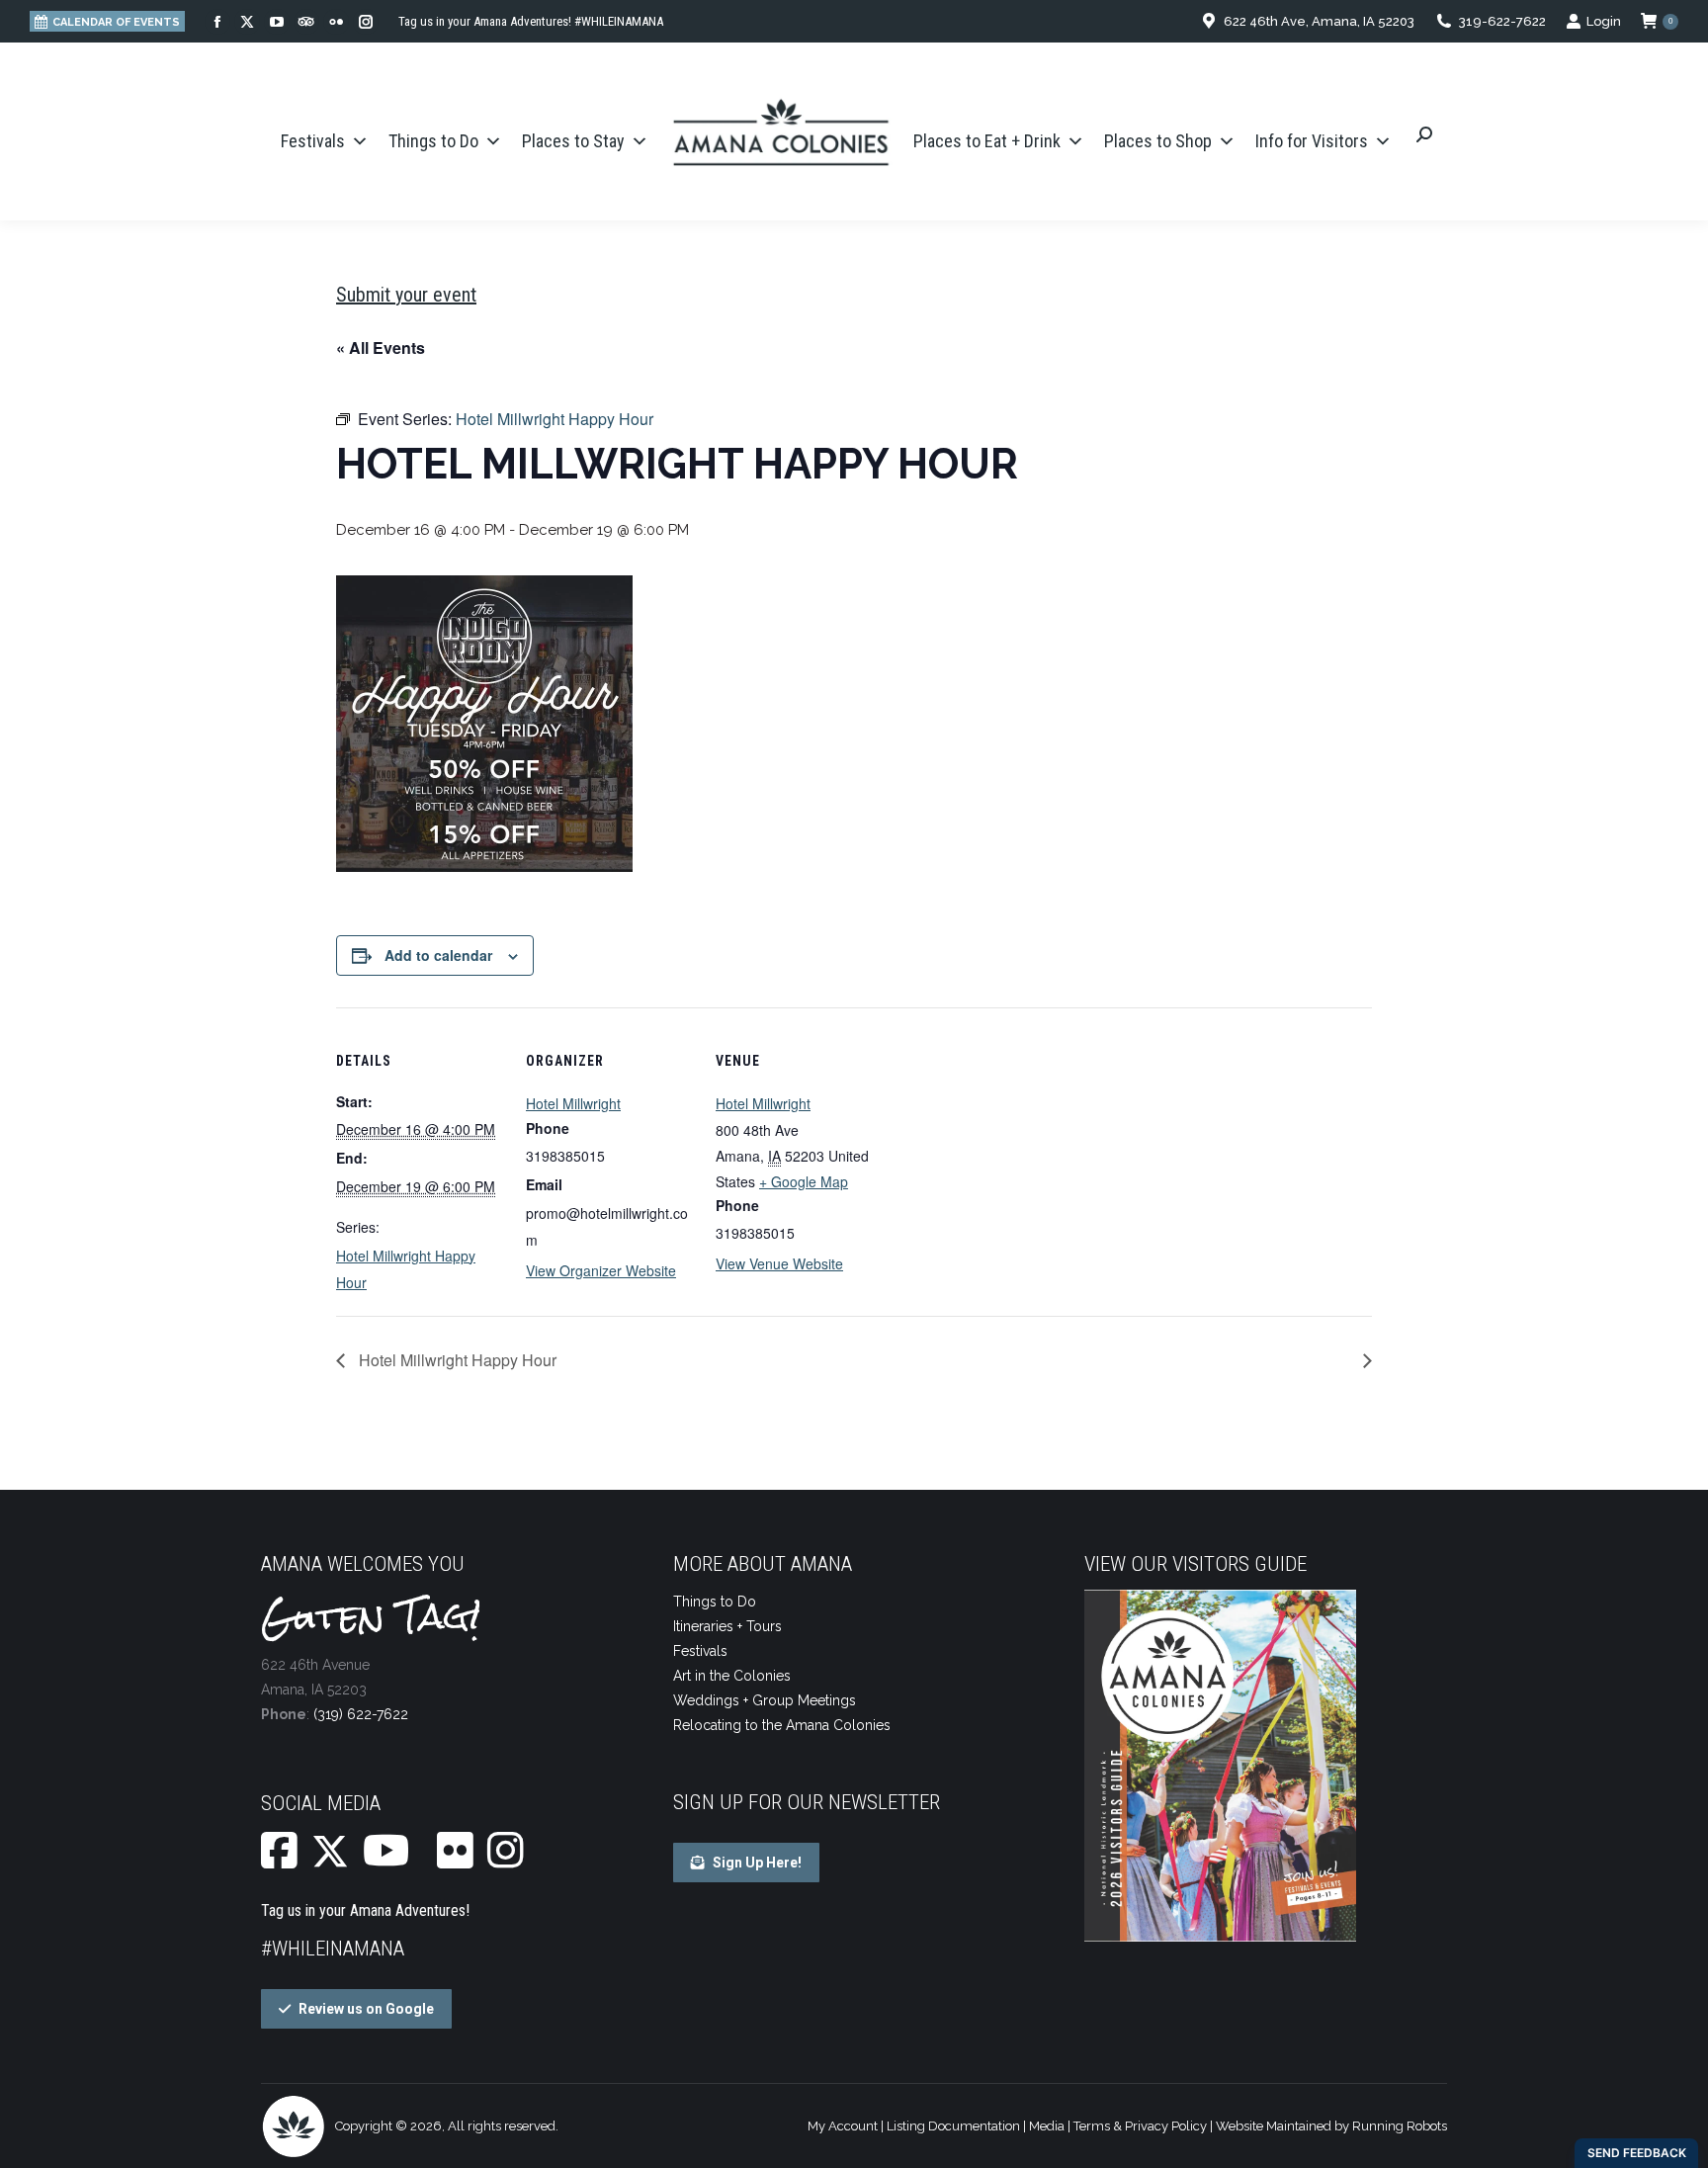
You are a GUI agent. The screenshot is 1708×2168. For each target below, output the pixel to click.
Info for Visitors (1312, 141)
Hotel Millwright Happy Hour (456, 1360)
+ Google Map (804, 1181)
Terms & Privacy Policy (1140, 2126)
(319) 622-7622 (361, 1714)
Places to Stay (573, 141)
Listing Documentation (953, 2126)
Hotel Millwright (573, 1103)
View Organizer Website (601, 1270)
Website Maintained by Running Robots (1331, 2126)
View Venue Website (779, 1263)
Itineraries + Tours (727, 1626)
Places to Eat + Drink (987, 141)
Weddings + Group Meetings (765, 1700)
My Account (843, 2126)
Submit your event (406, 295)
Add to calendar (438, 955)
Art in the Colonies (732, 1676)
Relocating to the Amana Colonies (782, 1725)
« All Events (381, 347)
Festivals (313, 141)
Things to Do (433, 141)
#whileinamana (333, 1949)
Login (1604, 21)
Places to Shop (1158, 141)
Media (1047, 2126)
